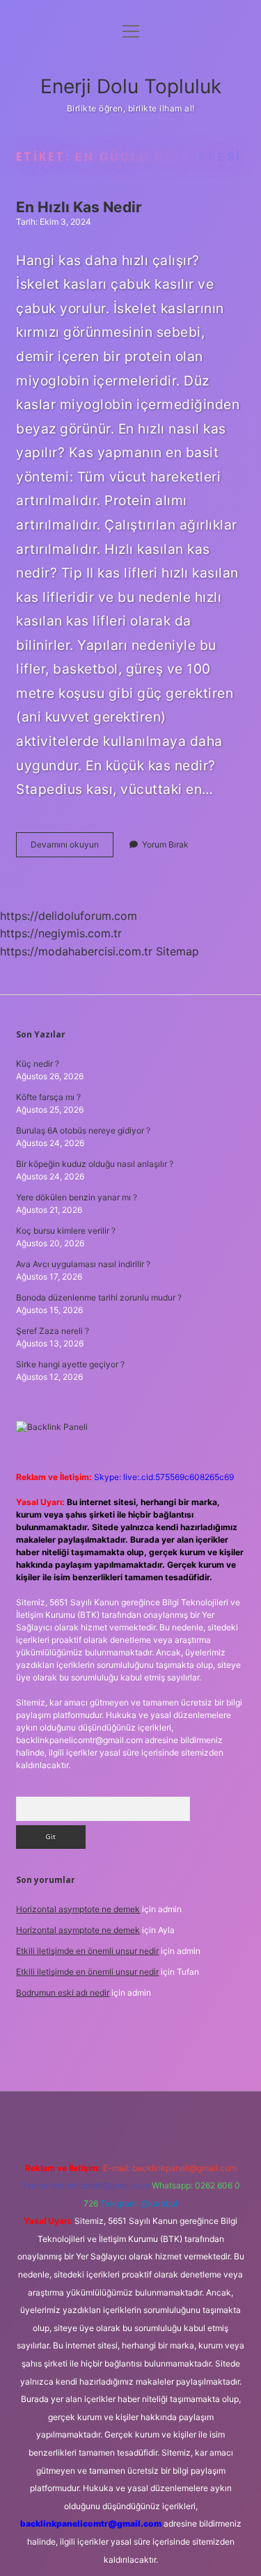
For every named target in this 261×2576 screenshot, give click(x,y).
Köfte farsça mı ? (48, 1097)
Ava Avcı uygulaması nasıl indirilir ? (83, 1264)
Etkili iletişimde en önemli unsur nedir (87, 1951)
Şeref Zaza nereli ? (53, 1331)
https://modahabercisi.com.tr (76, 951)
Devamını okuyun (72, 848)
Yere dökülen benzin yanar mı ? (77, 1197)
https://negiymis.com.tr (61, 933)
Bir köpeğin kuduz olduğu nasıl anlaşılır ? (95, 1164)
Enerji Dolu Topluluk (131, 86)
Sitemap (177, 951)
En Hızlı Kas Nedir (79, 207)
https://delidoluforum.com (69, 916)
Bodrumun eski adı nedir (63, 1993)
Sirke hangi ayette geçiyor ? (70, 1364)
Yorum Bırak (165, 844)
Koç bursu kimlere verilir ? (66, 1231)
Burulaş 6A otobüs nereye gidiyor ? (83, 1130)
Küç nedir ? (38, 1064)
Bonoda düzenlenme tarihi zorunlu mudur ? (99, 1297)
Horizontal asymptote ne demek (78, 1909)
